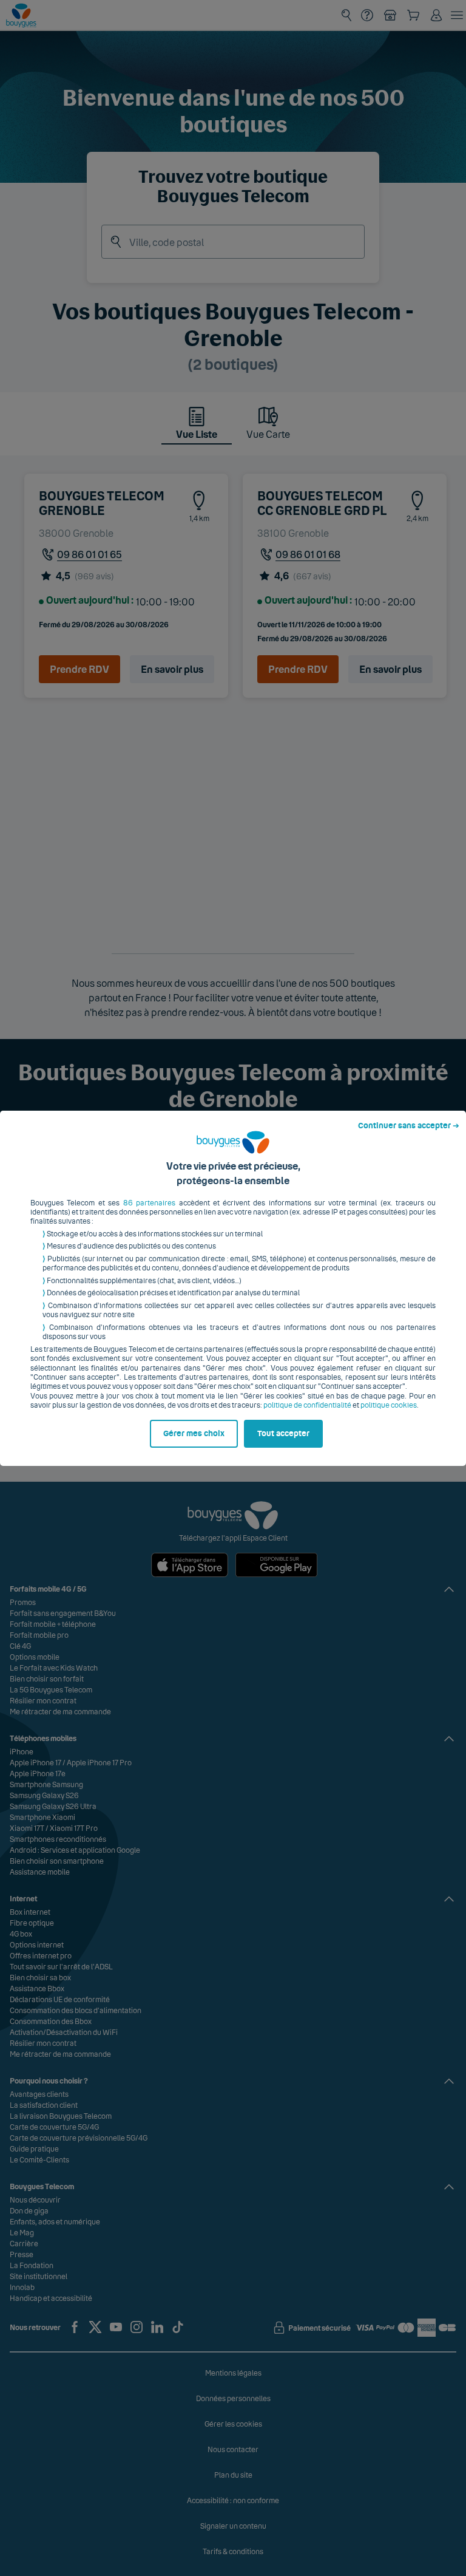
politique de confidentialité (307, 1405)
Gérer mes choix (194, 1434)
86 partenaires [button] (149, 1203)
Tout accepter (283, 1434)
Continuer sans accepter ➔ (409, 1126)
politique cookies (389, 1405)
